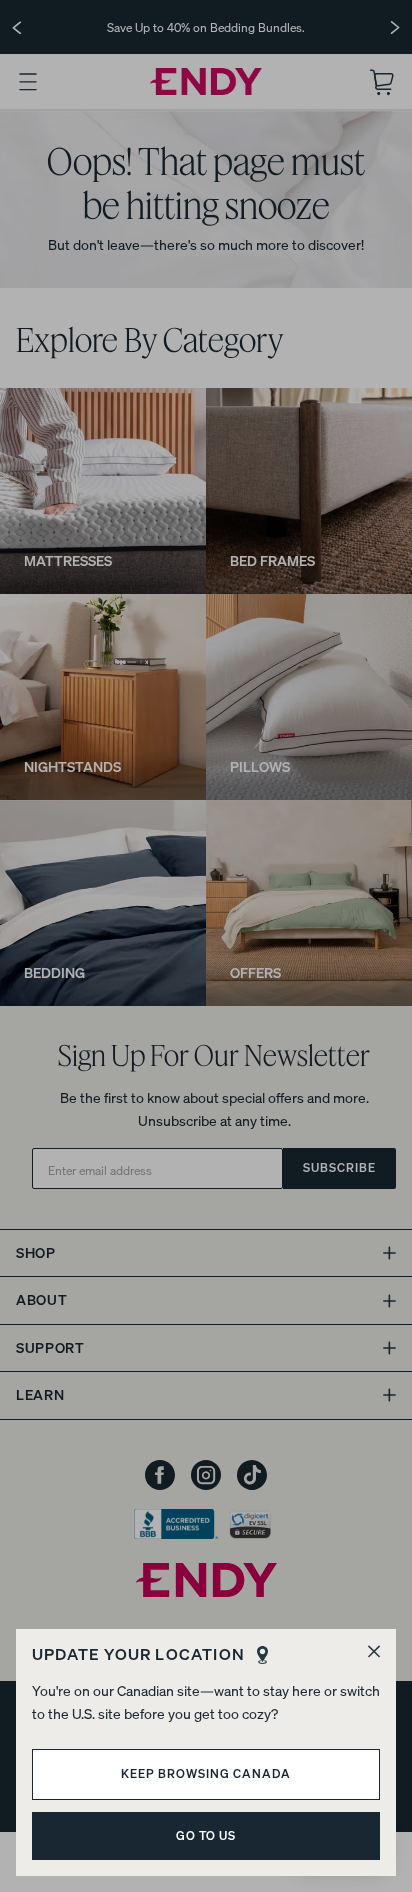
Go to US (206, 1835)
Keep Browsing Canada (205, 1773)
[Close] (374, 1651)
